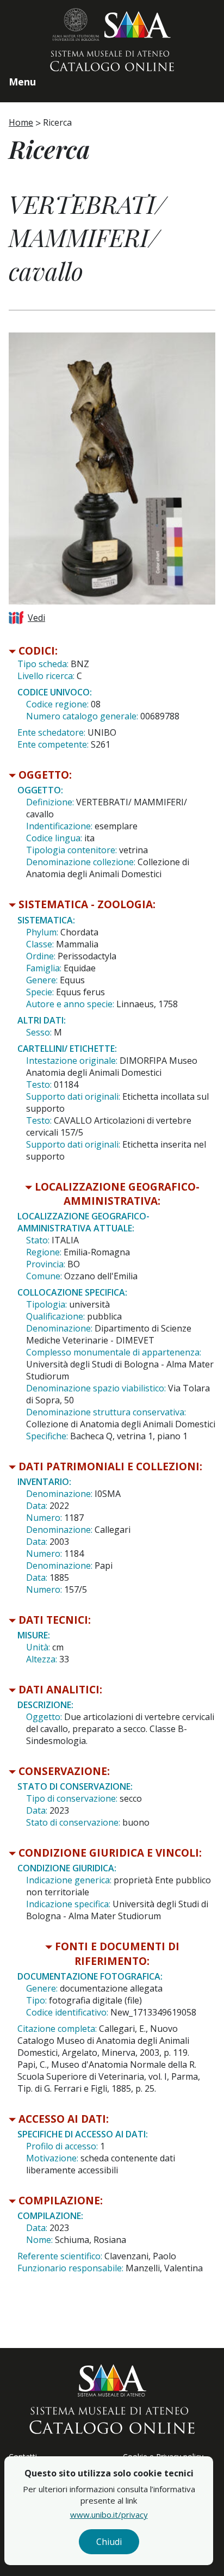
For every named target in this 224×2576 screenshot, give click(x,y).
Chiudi (109, 2542)
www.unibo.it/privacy (109, 2515)
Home (21, 122)
